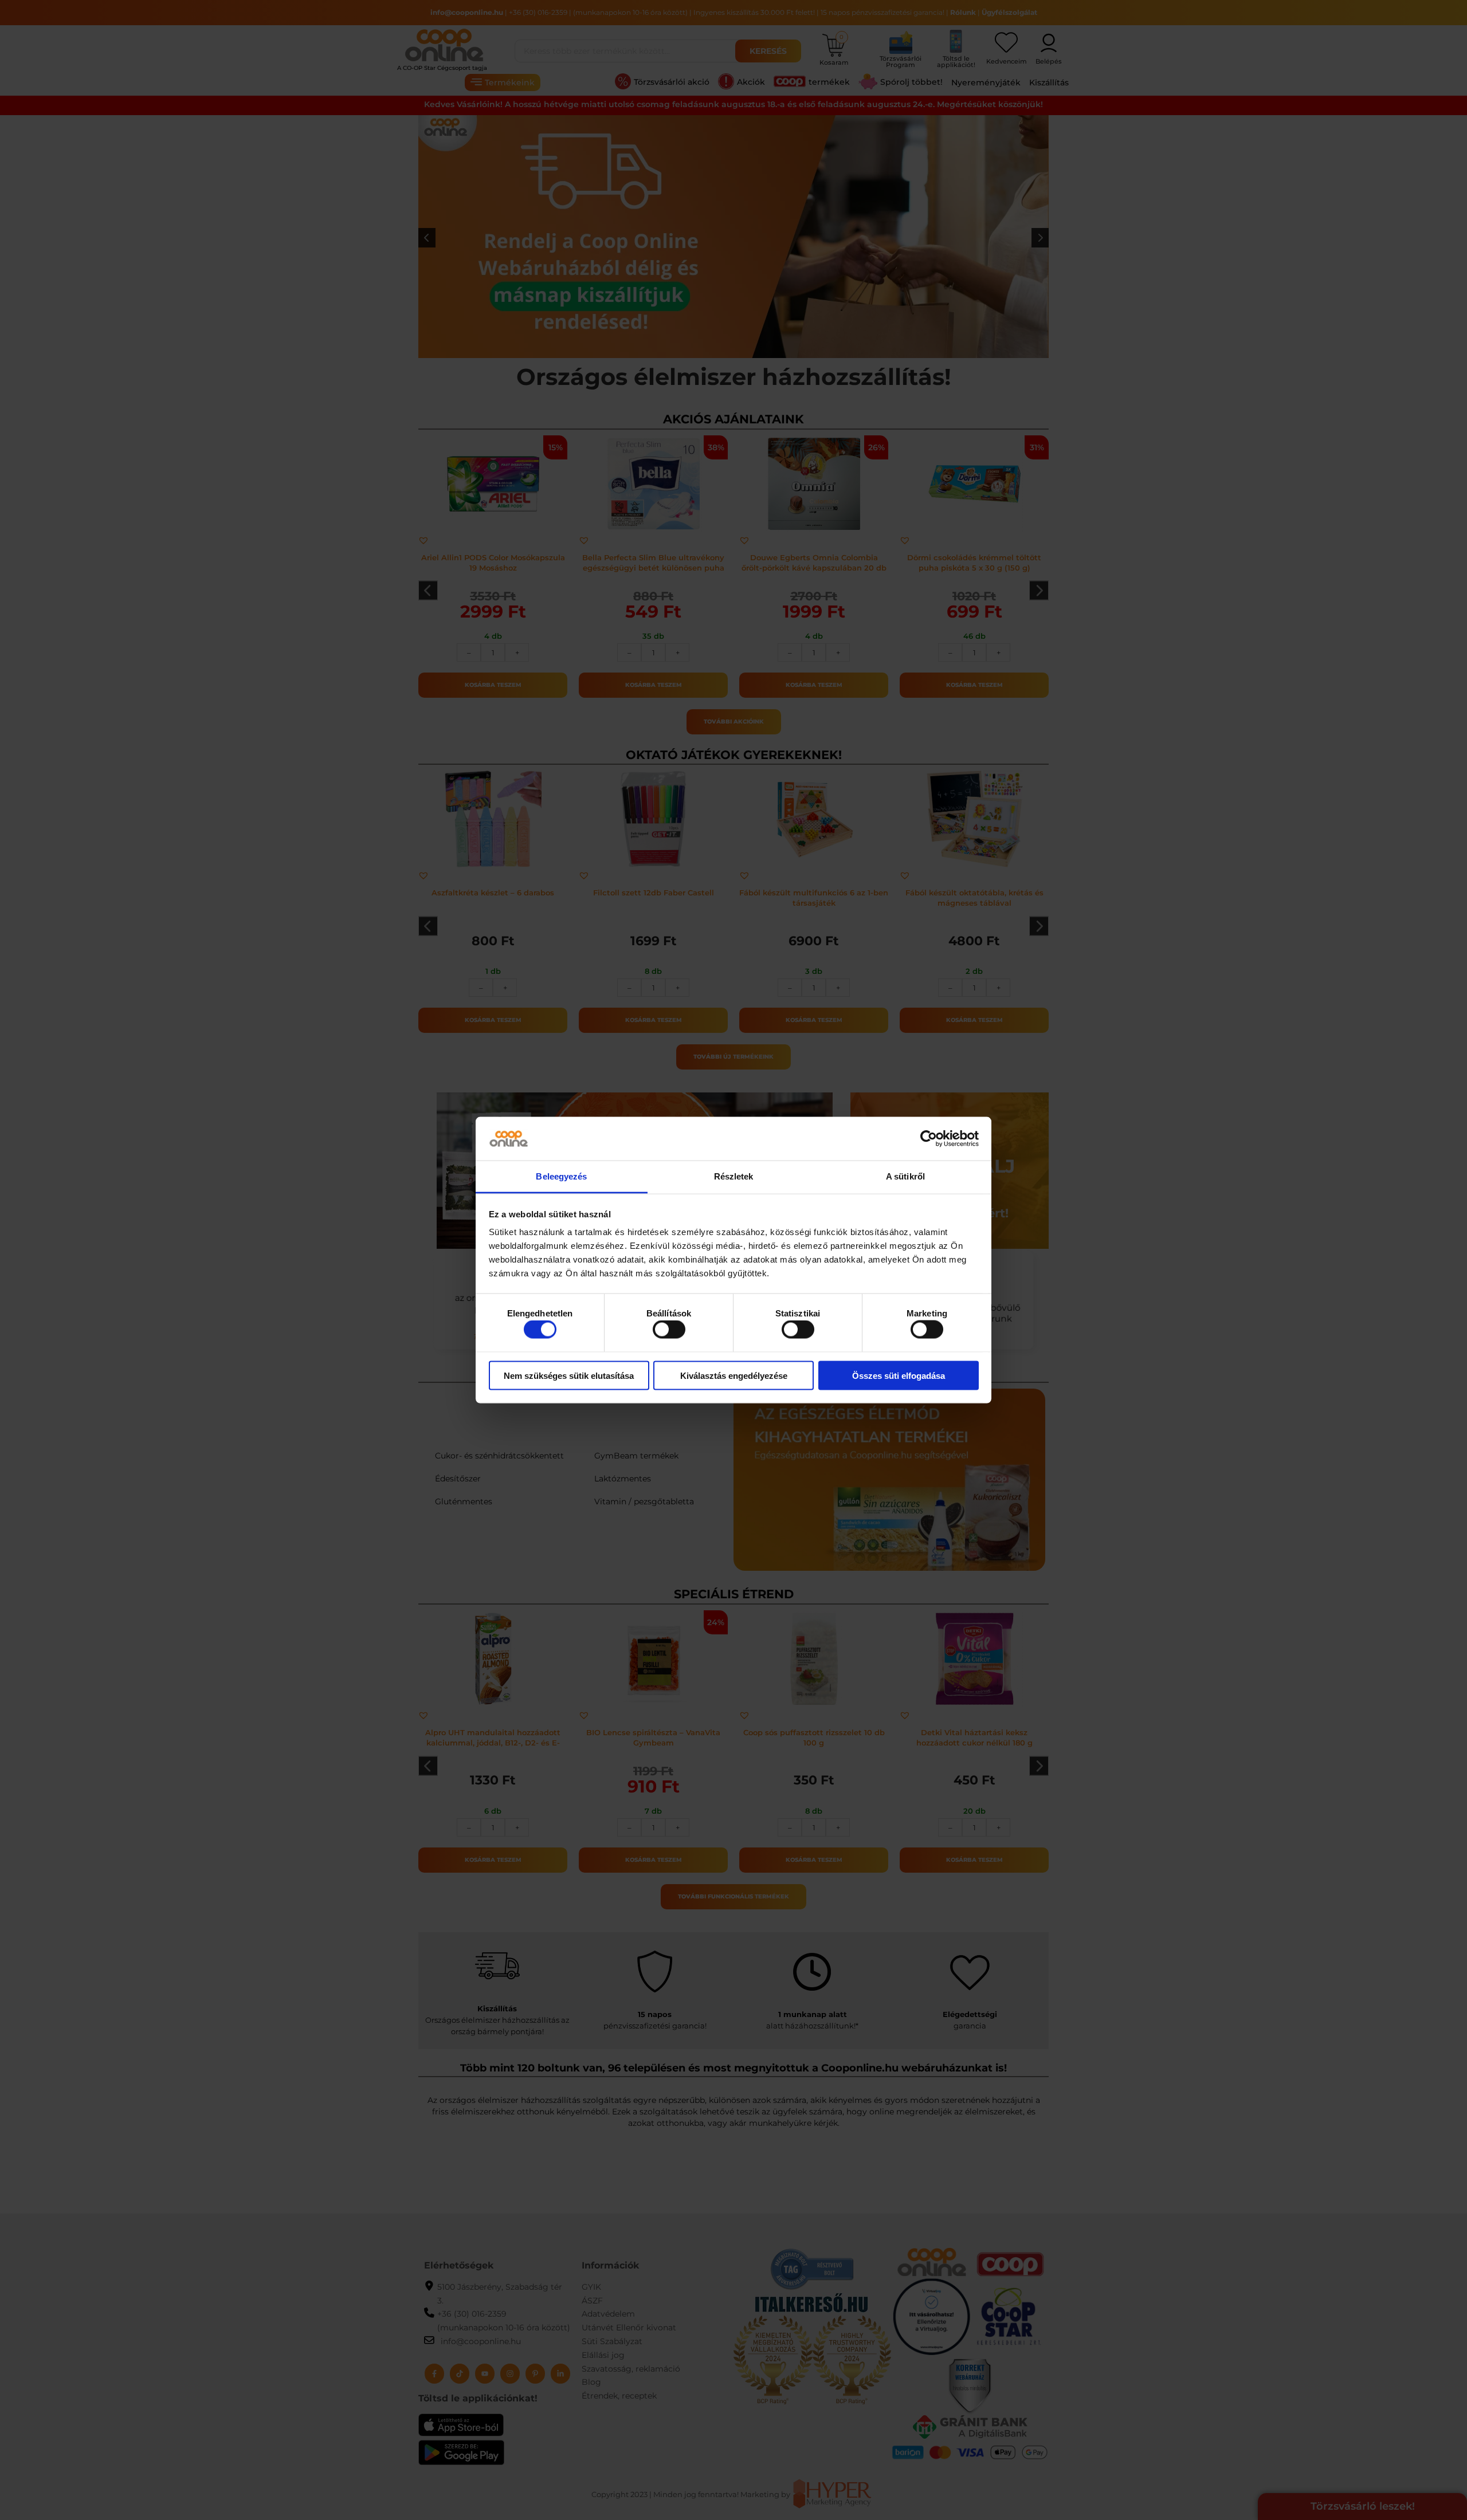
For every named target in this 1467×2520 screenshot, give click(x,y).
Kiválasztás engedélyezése (734, 1375)
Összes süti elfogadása (899, 1375)
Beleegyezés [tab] (561, 1176)
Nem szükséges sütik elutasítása (569, 1375)
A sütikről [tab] (905, 1176)
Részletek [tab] (734, 1176)
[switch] (669, 1330)
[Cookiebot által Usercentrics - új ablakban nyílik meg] (929, 1139)
